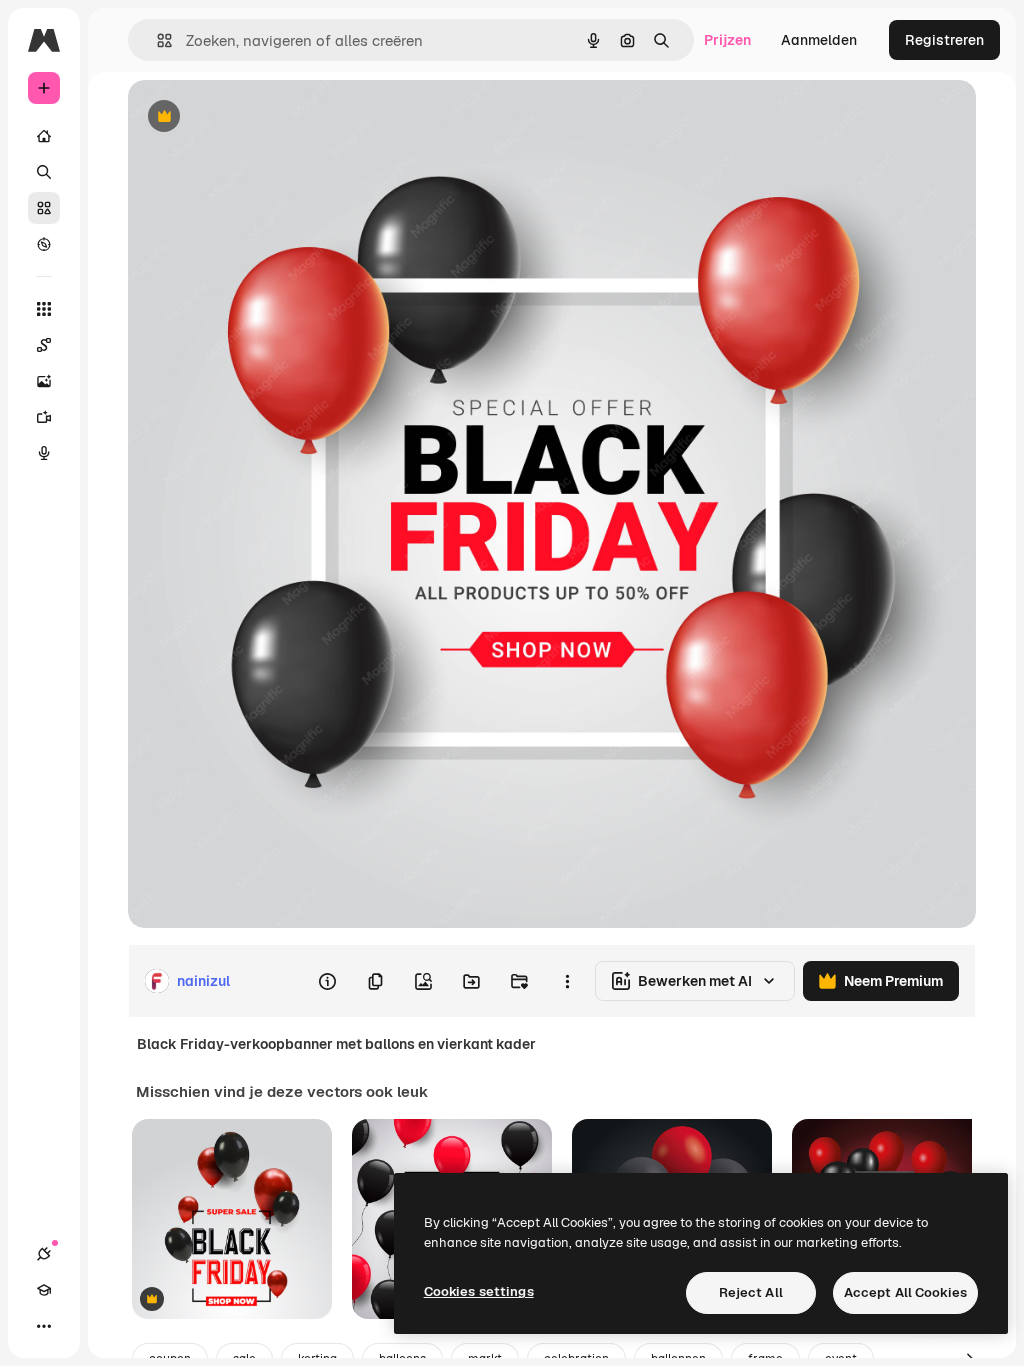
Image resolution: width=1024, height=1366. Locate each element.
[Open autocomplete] (156, 40)
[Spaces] (44, 345)
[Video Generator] (44, 417)
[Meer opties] (567, 981)
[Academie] (44, 1290)
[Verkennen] (44, 244)
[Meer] (44, 1326)
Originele (259, 117)
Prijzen (727, 40)
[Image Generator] (44, 381)
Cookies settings (479, 1291)
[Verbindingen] (44, 1254)
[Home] (44, 136)
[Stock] (44, 208)
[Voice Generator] (44, 453)
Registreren (944, 40)
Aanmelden (819, 40)
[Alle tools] (44, 309)
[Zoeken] (44, 172)
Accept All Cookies (905, 1292)
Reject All (751, 1292)
